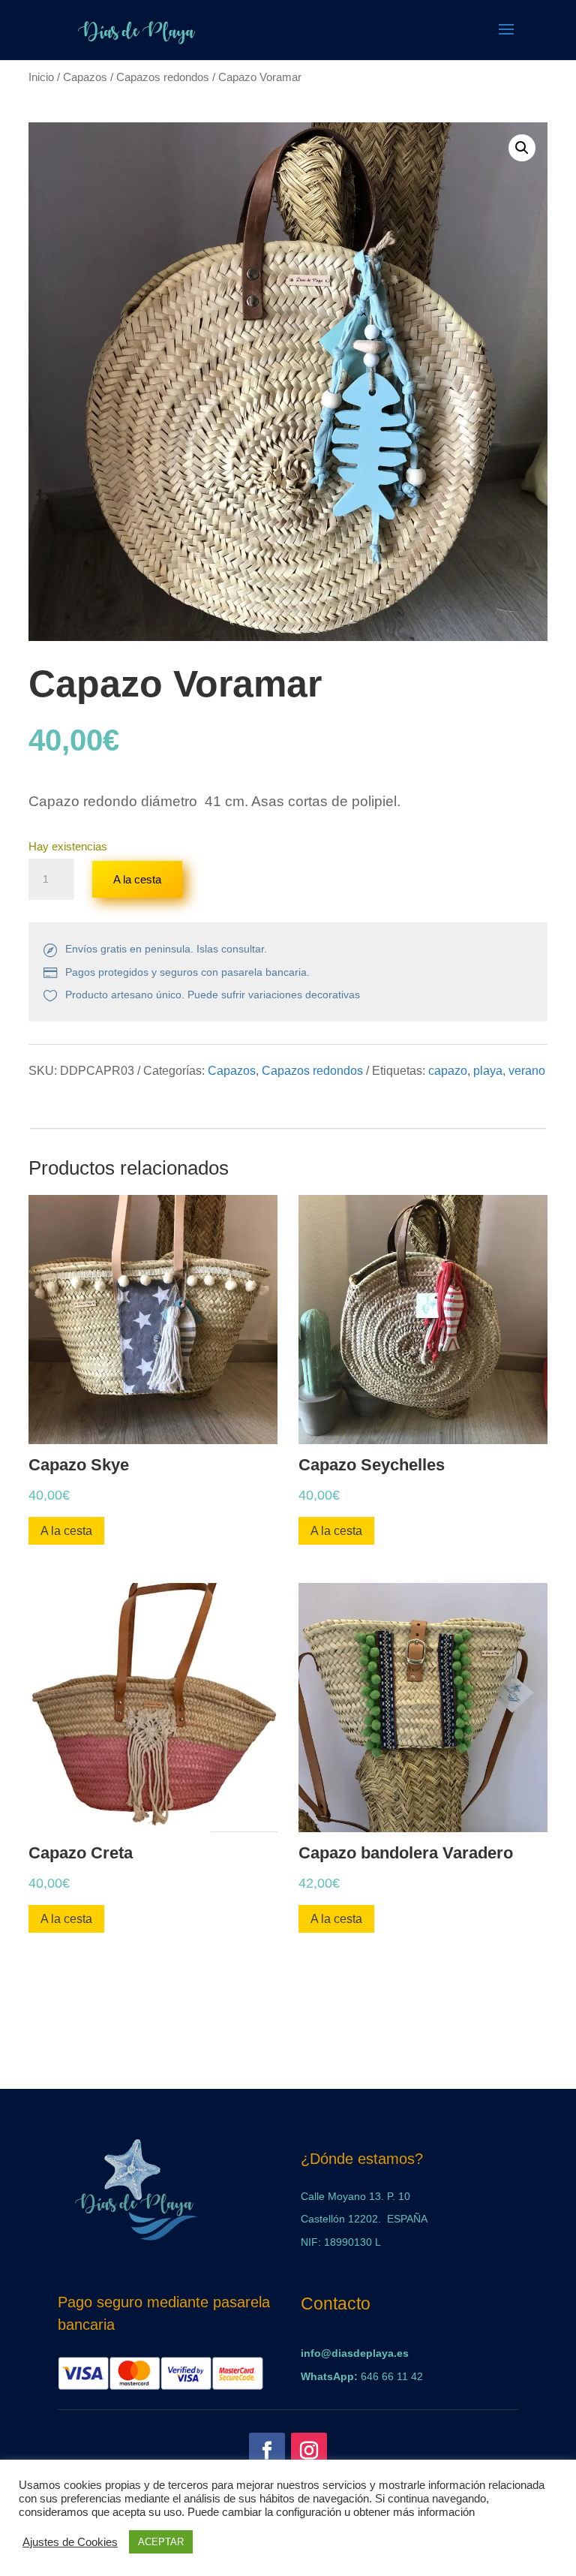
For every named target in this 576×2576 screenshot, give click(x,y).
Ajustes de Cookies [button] (70, 2542)
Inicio (41, 77)
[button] (522, 148)
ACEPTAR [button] (161, 2542)
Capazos (85, 77)
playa (488, 1071)
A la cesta (137, 879)
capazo (448, 1071)
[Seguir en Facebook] (267, 2451)
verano (527, 1071)
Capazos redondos (163, 77)
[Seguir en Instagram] (309, 2451)
